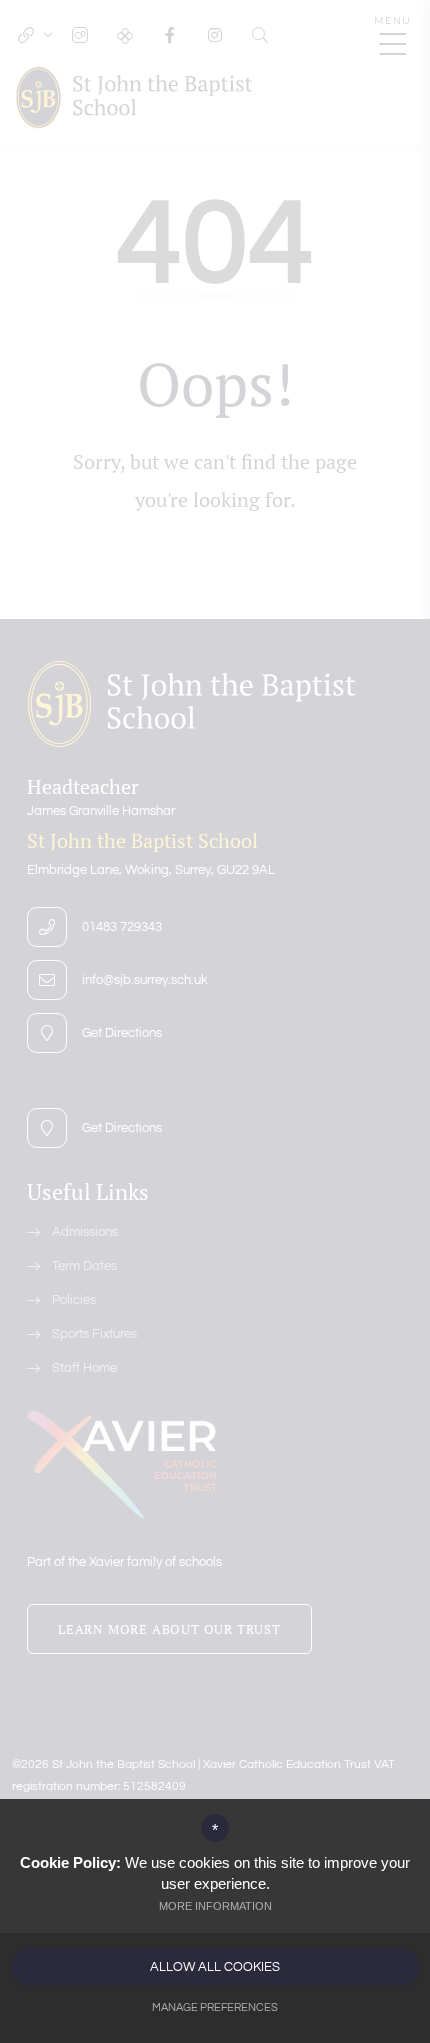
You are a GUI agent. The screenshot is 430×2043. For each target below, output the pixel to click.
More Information (215, 1906)
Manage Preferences (215, 2007)
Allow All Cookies (215, 1967)
